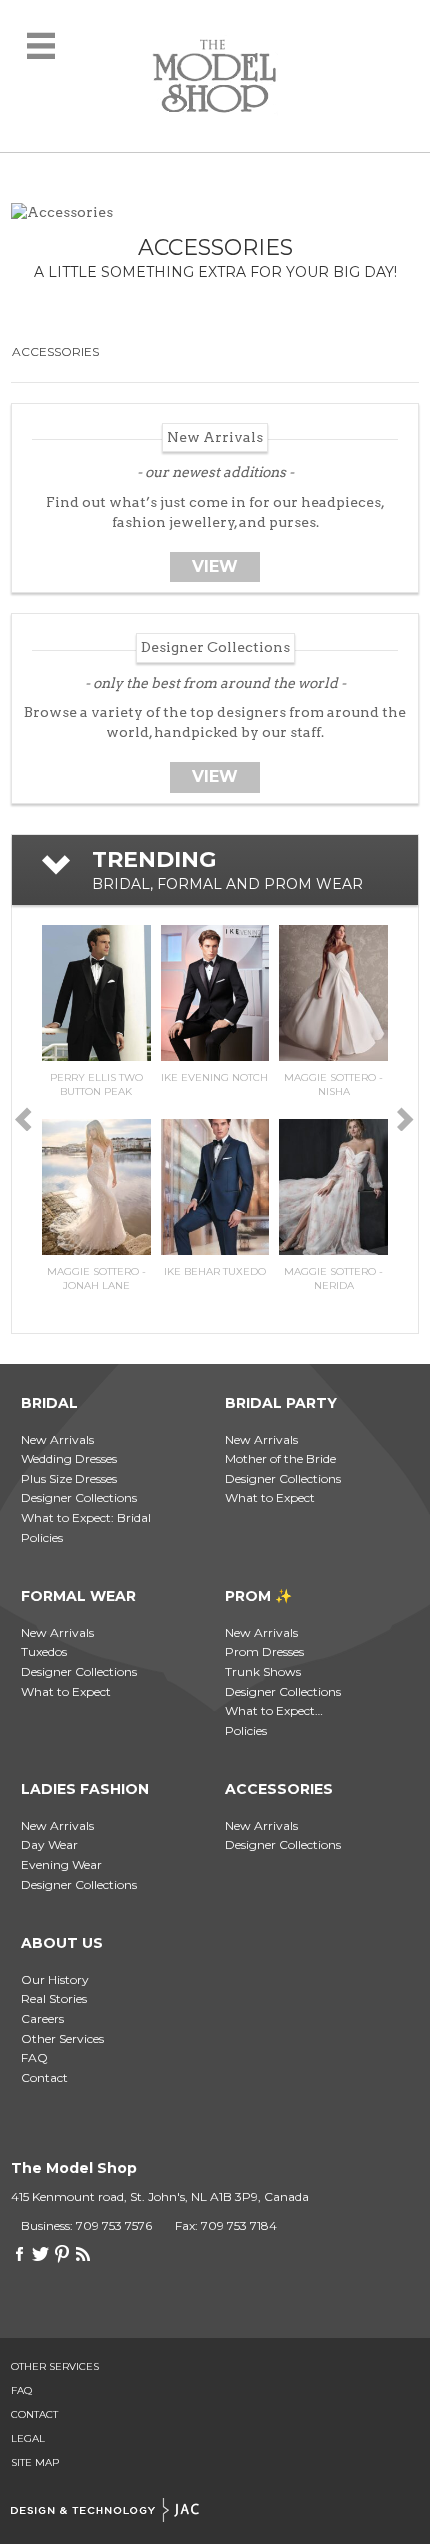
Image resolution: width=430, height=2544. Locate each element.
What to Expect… (274, 1710)
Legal (28, 2439)
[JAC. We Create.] (105, 2511)
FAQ (34, 2057)
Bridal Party (281, 1403)
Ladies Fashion (85, 1789)
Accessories (55, 351)
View (215, 566)
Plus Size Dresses (69, 1478)
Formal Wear (78, 1596)
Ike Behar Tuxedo (215, 1271)
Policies (42, 1537)
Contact (44, 2077)
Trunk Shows (263, 1671)
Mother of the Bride (280, 1458)
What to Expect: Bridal (86, 1517)
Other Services (62, 2038)
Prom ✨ (258, 1596)
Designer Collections (79, 1497)
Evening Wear (61, 1864)
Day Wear (49, 1844)
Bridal (49, 1403)
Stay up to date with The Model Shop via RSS (83, 2254)
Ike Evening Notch (214, 1077)
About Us (62, 1943)
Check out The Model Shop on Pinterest (62, 2254)
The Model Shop (215, 75)
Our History (55, 1979)
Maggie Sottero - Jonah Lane (96, 1278)
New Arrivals (57, 1439)
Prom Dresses (264, 1651)
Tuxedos (44, 1651)
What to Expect (270, 1497)
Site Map (35, 2463)
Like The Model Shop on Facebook (20, 2254)
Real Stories (54, 1998)
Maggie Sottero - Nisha (333, 1084)
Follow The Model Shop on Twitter (41, 2254)
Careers (42, 2018)
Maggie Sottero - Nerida (333, 1278)
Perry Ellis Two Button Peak (96, 1084)
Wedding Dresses (69, 1458)
